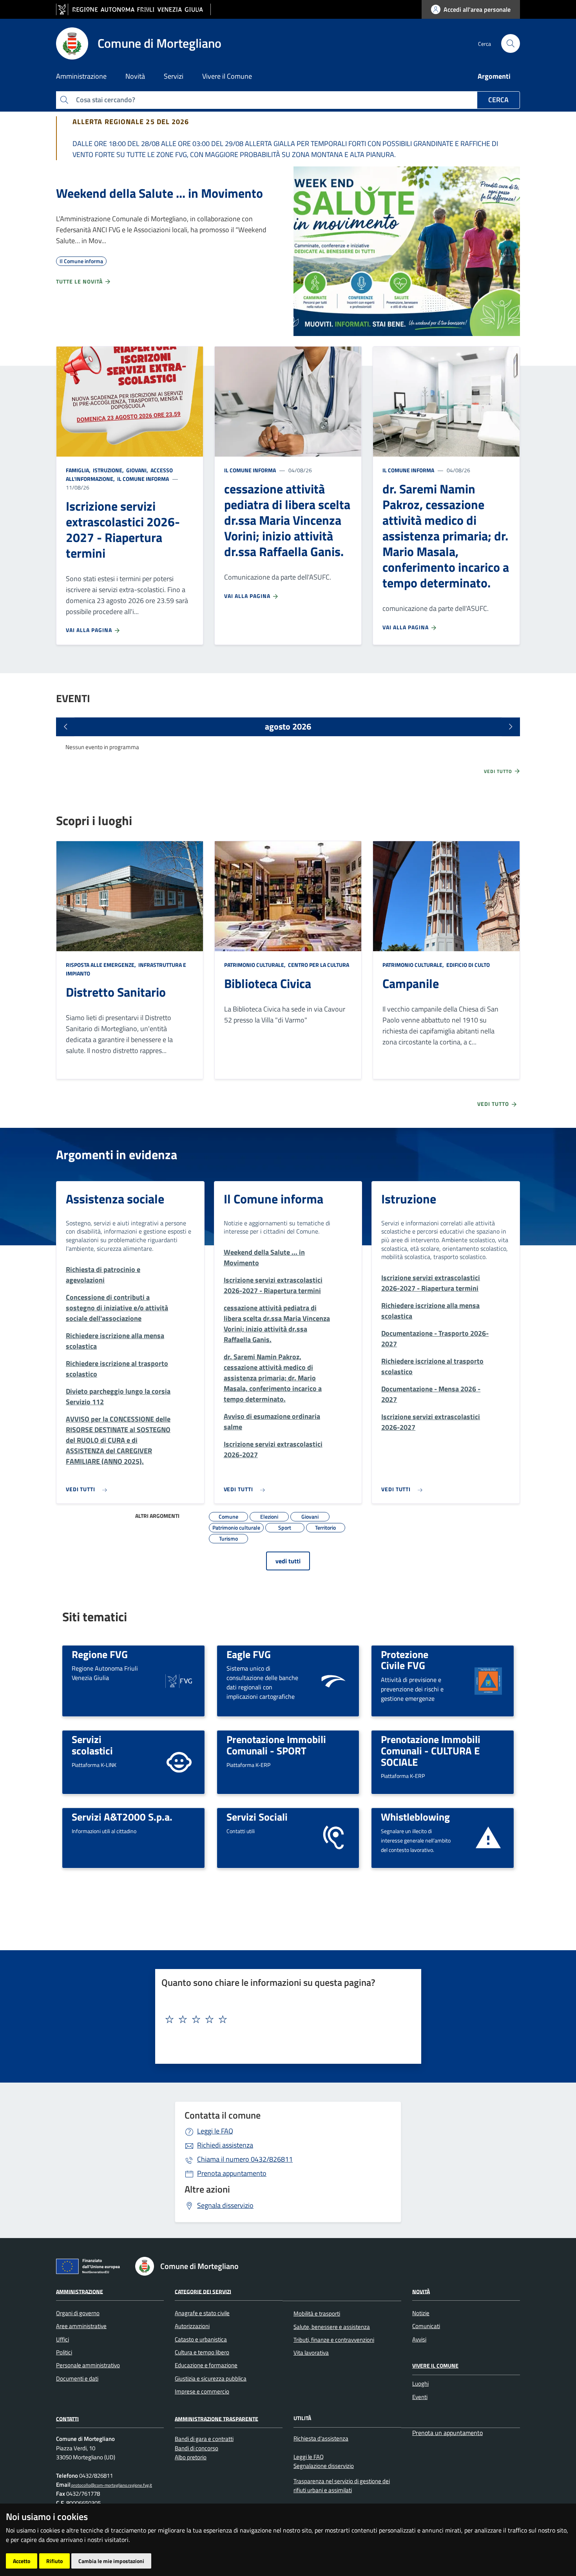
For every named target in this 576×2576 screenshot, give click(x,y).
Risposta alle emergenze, (101, 965)
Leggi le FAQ (215, 2131)
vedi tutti (288, 1561)
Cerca (498, 100)
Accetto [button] (22, 2561)
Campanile (411, 983)
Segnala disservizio (225, 2205)
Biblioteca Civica (268, 983)
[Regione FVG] (179, 1680)
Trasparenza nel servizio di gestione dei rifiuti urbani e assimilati (342, 2486)
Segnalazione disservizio (324, 2466)
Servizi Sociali (257, 1817)
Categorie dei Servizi (203, 2291)
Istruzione (409, 1199)
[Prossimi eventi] (511, 727)
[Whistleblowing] (488, 1837)
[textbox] (285, 2020)
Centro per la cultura (318, 965)
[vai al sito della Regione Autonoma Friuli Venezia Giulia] (133, 10)
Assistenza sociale (115, 1199)
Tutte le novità (80, 281)
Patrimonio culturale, (255, 965)
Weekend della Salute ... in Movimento (159, 193)
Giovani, (137, 470)
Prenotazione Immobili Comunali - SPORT (276, 1745)
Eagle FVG (249, 1654)
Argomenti (494, 76)
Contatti (67, 2418)
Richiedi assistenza (225, 2145)
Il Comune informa (142, 479)
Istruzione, (108, 470)
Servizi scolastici (92, 1745)
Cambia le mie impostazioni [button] (111, 2561)
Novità (421, 2291)
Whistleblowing (415, 1817)
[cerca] (511, 43)
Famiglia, (79, 470)
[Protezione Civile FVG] (488, 1680)
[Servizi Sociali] (333, 1837)
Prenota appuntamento (232, 2173)
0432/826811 (245, 2159)
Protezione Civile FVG (405, 1660)
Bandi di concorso (197, 2448)
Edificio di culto (467, 965)
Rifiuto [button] (54, 2561)
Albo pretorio (191, 2457)
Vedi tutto (499, 771)
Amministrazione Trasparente (216, 2418)
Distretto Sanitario (116, 992)
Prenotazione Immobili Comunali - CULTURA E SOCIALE (431, 1750)
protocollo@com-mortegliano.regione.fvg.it (111, 2485)
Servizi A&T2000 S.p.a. (122, 1817)
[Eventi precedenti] (65, 727)
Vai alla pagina (90, 630)
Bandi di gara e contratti (204, 2439)
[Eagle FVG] (333, 1680)
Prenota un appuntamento (447, 2433)
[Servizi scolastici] (179, 1762)
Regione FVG (100, 1654)
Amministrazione (80, 2291)
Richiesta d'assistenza (321, 2438)
